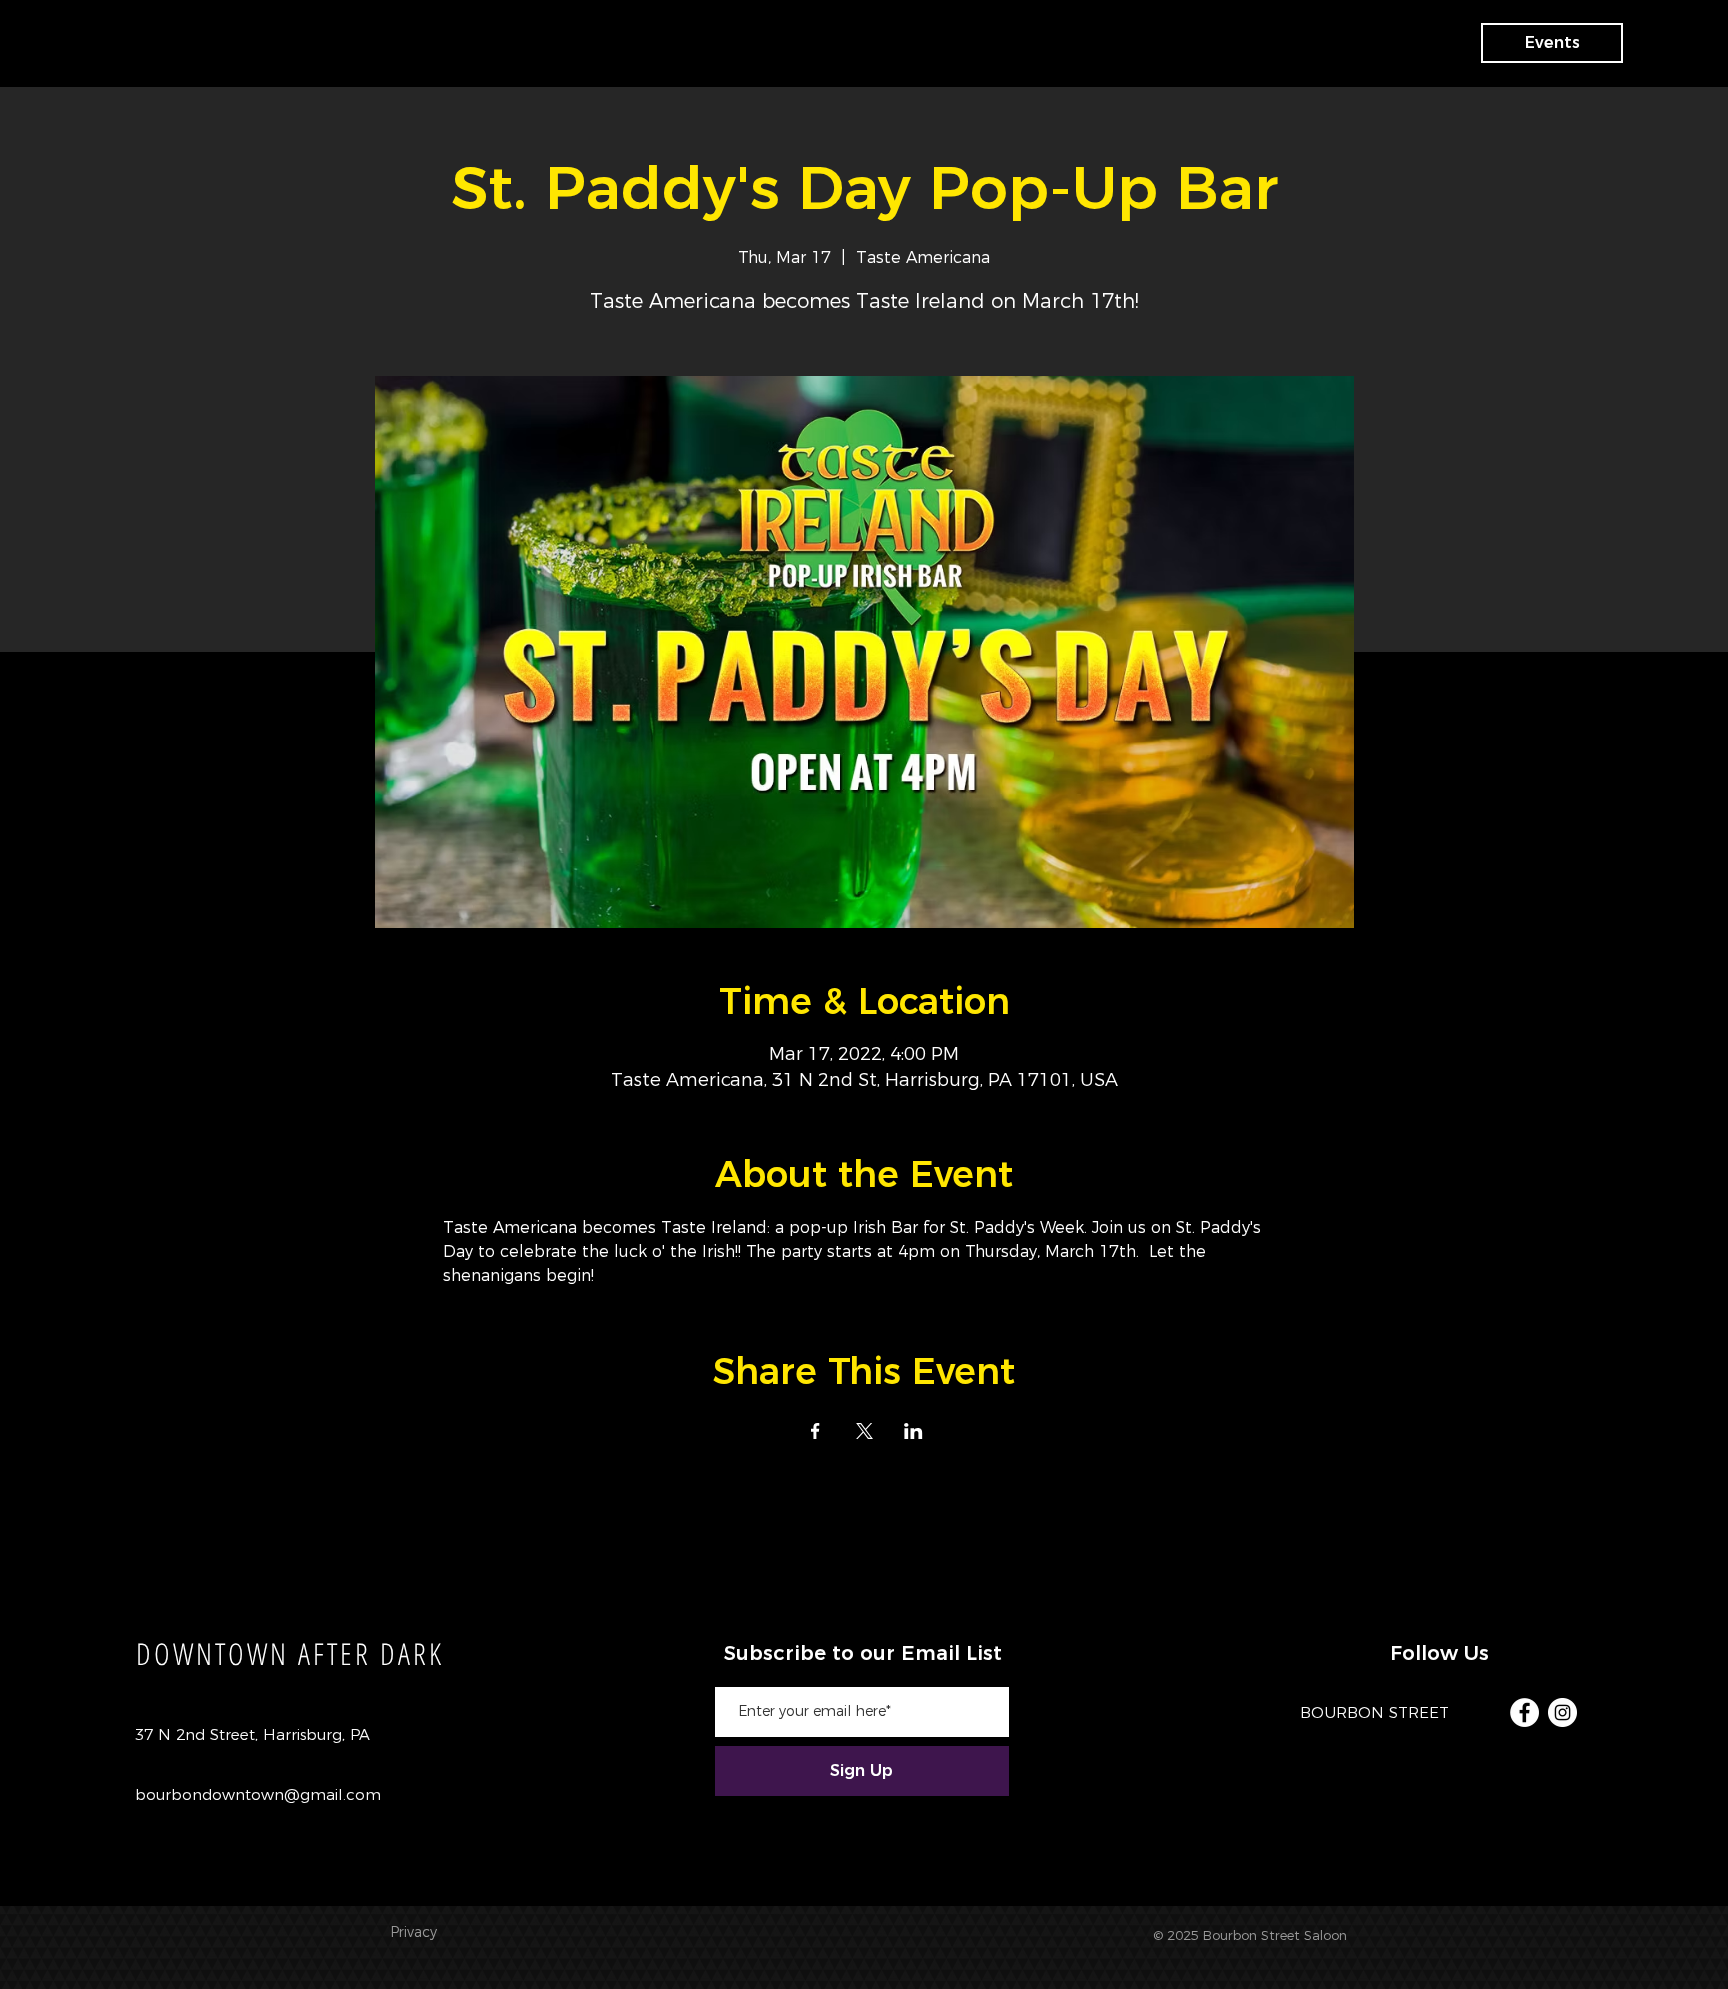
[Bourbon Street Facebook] (1524, 1712)
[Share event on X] (864, 1431)
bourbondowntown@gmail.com (258, 1794)
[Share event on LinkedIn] (913, 1431)
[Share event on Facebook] (815, 1431)
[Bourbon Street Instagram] (1562, 1712)
